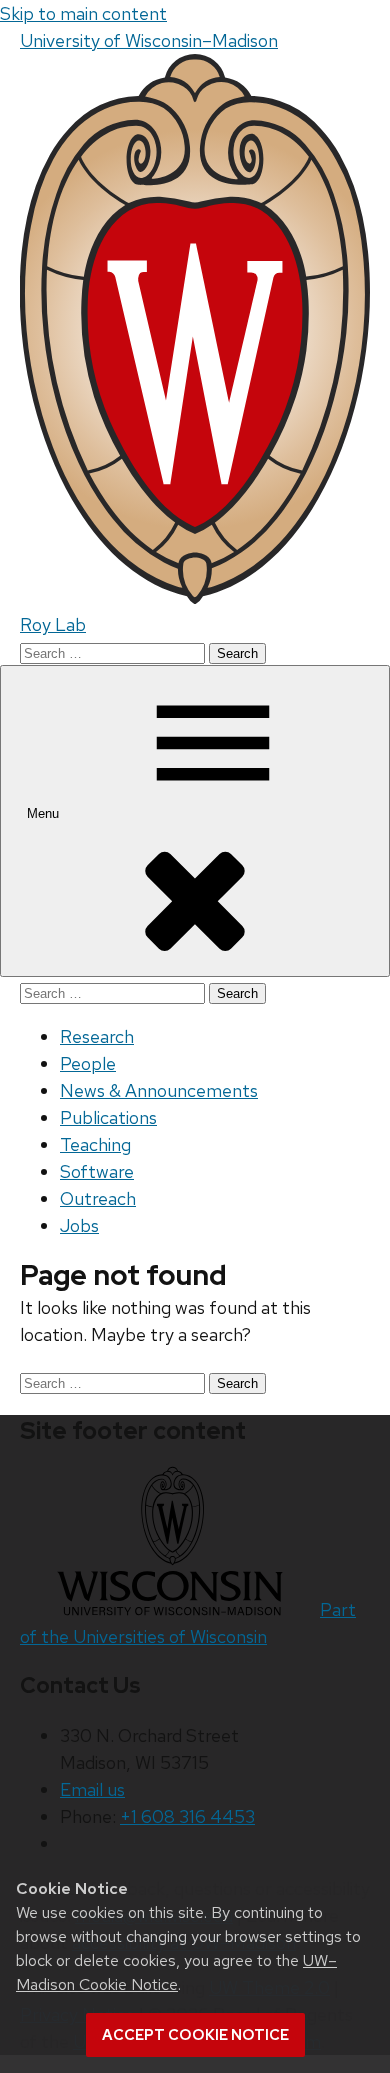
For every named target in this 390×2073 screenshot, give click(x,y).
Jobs (79, 1225)
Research (97, 1036)
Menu (45, 813)
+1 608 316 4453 (187, 1816)
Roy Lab (53, 624)
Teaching (95, 1144)
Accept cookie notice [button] (195, 2035)
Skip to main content (83, 13)
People (88, 1063)
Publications (108, 1117)
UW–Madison (149, 40)
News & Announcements (159, 1090)
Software (97, 1171)
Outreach (98, 1198)
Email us (92, 1789)
